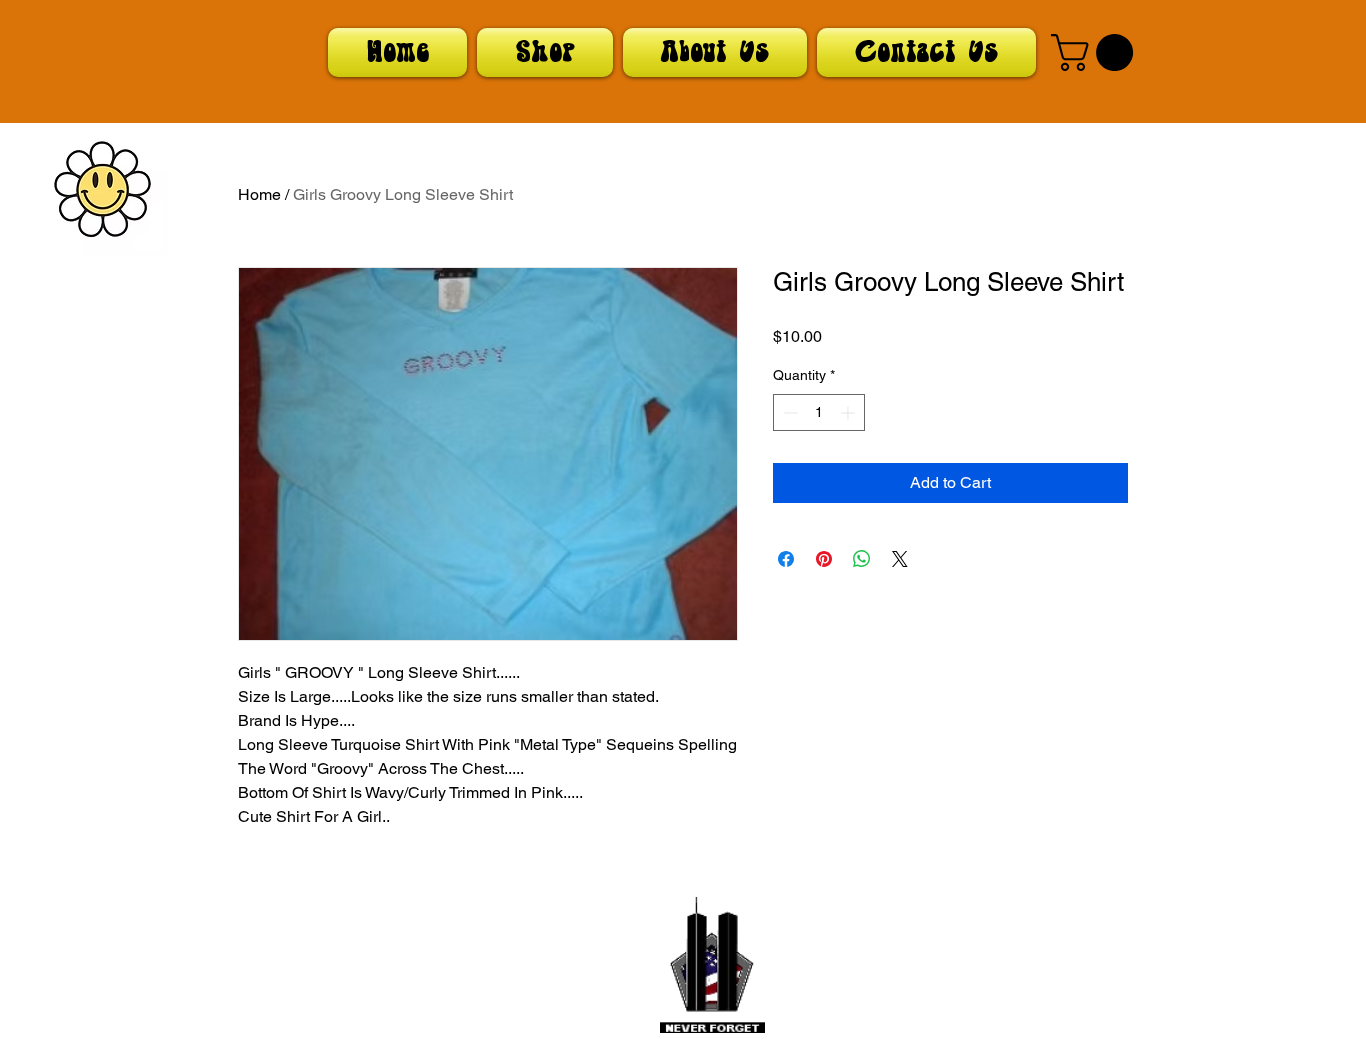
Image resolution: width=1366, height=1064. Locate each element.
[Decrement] (788, 412)
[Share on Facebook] (786, 559)
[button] (1096, 52)
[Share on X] (900, 559)
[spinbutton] (819, 412)
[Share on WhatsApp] (862, 559)
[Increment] (849, 412)
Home (259, 194)
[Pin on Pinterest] (824, 559)
